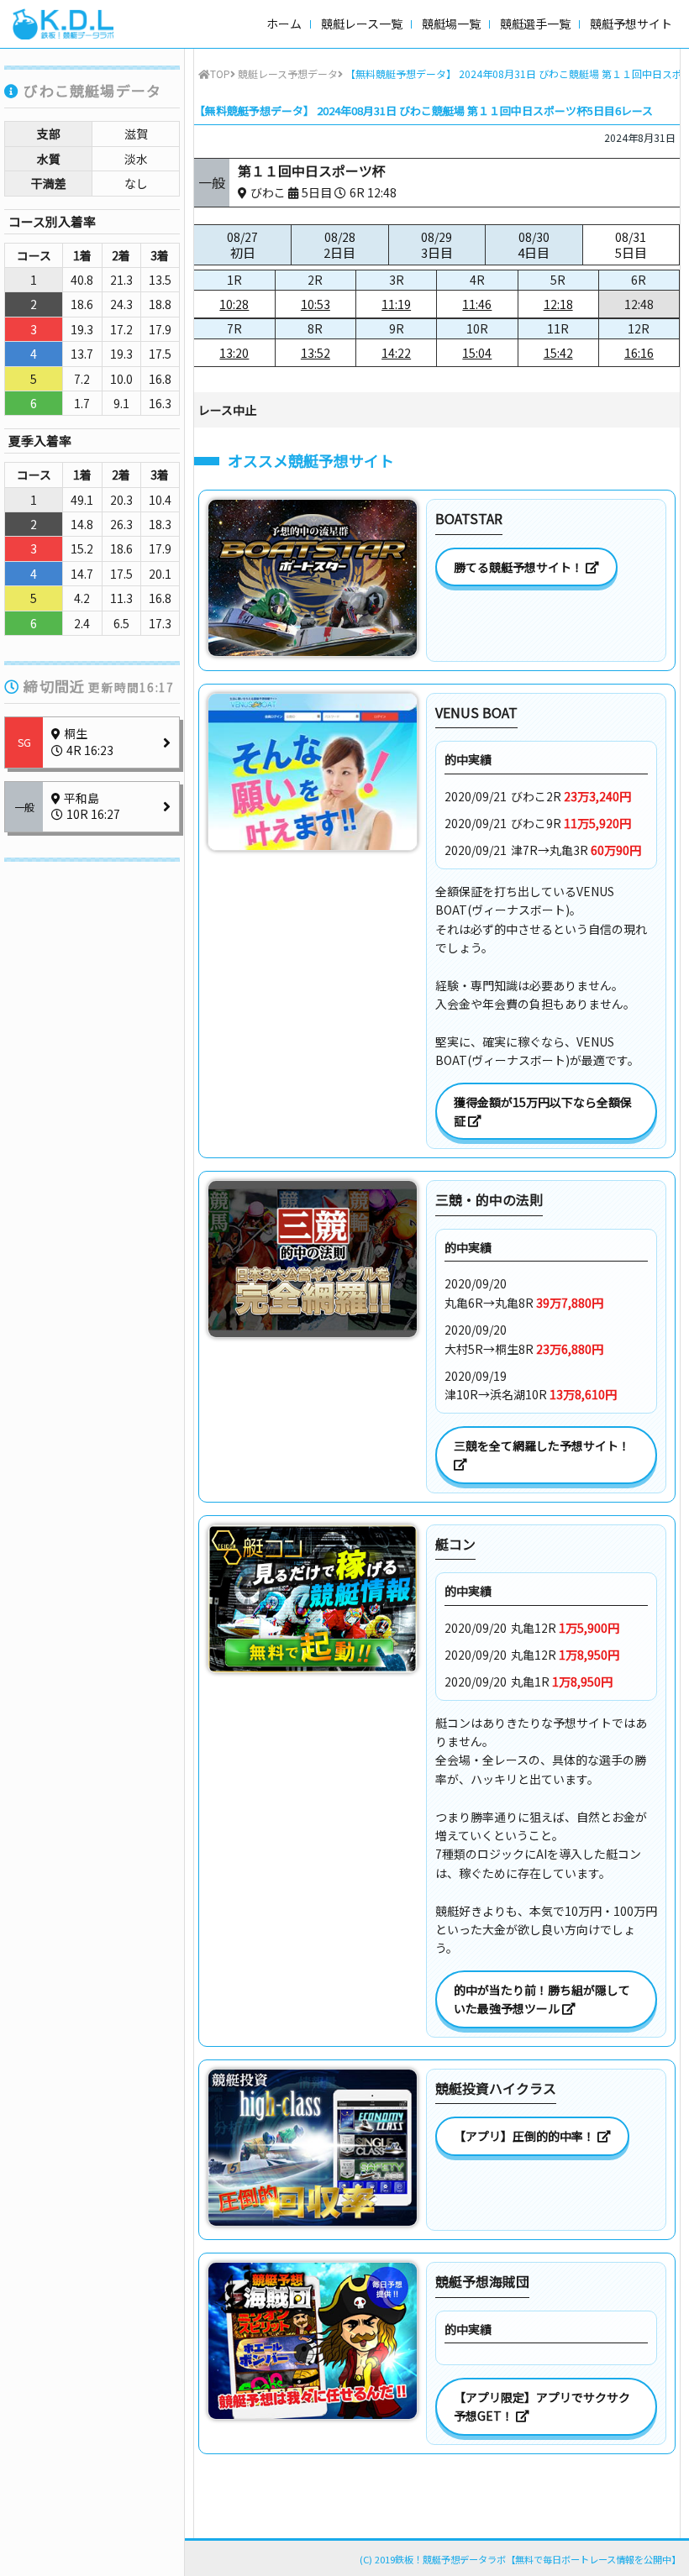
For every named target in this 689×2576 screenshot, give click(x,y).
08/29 (437, 245)
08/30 (534, 245)
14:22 (396, 353)
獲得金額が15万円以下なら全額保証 (543, 1111)
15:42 (558, 353)
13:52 (316, 353)
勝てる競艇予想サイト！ (520, 567)
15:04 (477, 353)
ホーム (284, 24)
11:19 (396, 304)
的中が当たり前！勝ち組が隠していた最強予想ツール (542, 1999)
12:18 (558, 304)
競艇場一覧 (451, 24)
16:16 (639, 353)
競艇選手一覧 (535, 24)
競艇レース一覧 (362, 24)
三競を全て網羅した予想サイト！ (543, 1445)
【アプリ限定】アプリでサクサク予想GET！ (542, 2406)
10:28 (234, 304)
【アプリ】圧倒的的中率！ (526, 2136)
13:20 (234, 353)
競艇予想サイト (631, 24)
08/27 (242, 245)
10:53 (316, 304)
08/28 (339, 245)
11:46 (477, 304)
